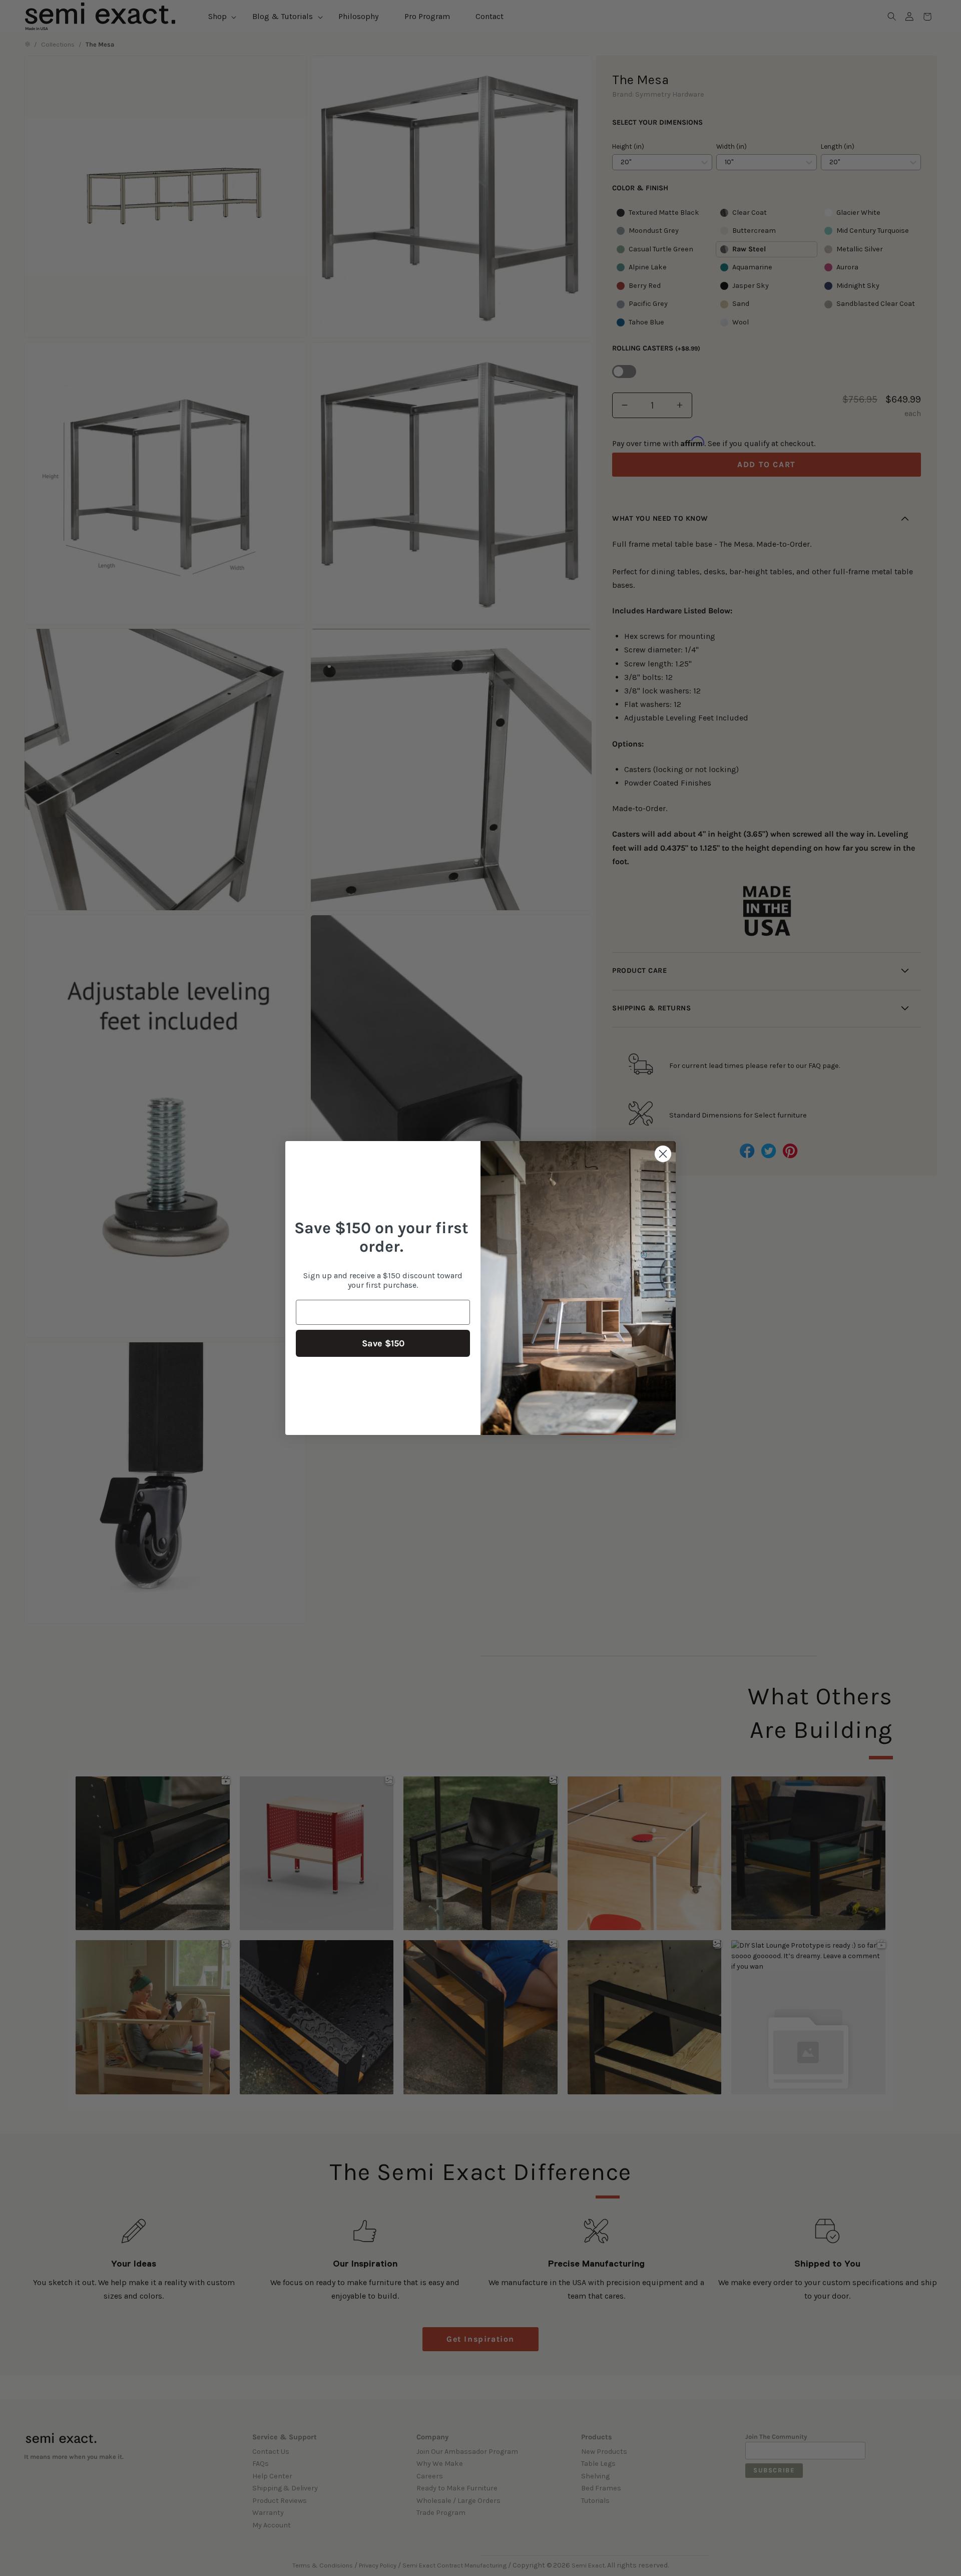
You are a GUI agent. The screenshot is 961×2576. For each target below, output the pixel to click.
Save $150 (383, 1343)
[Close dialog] (663, 1154)
